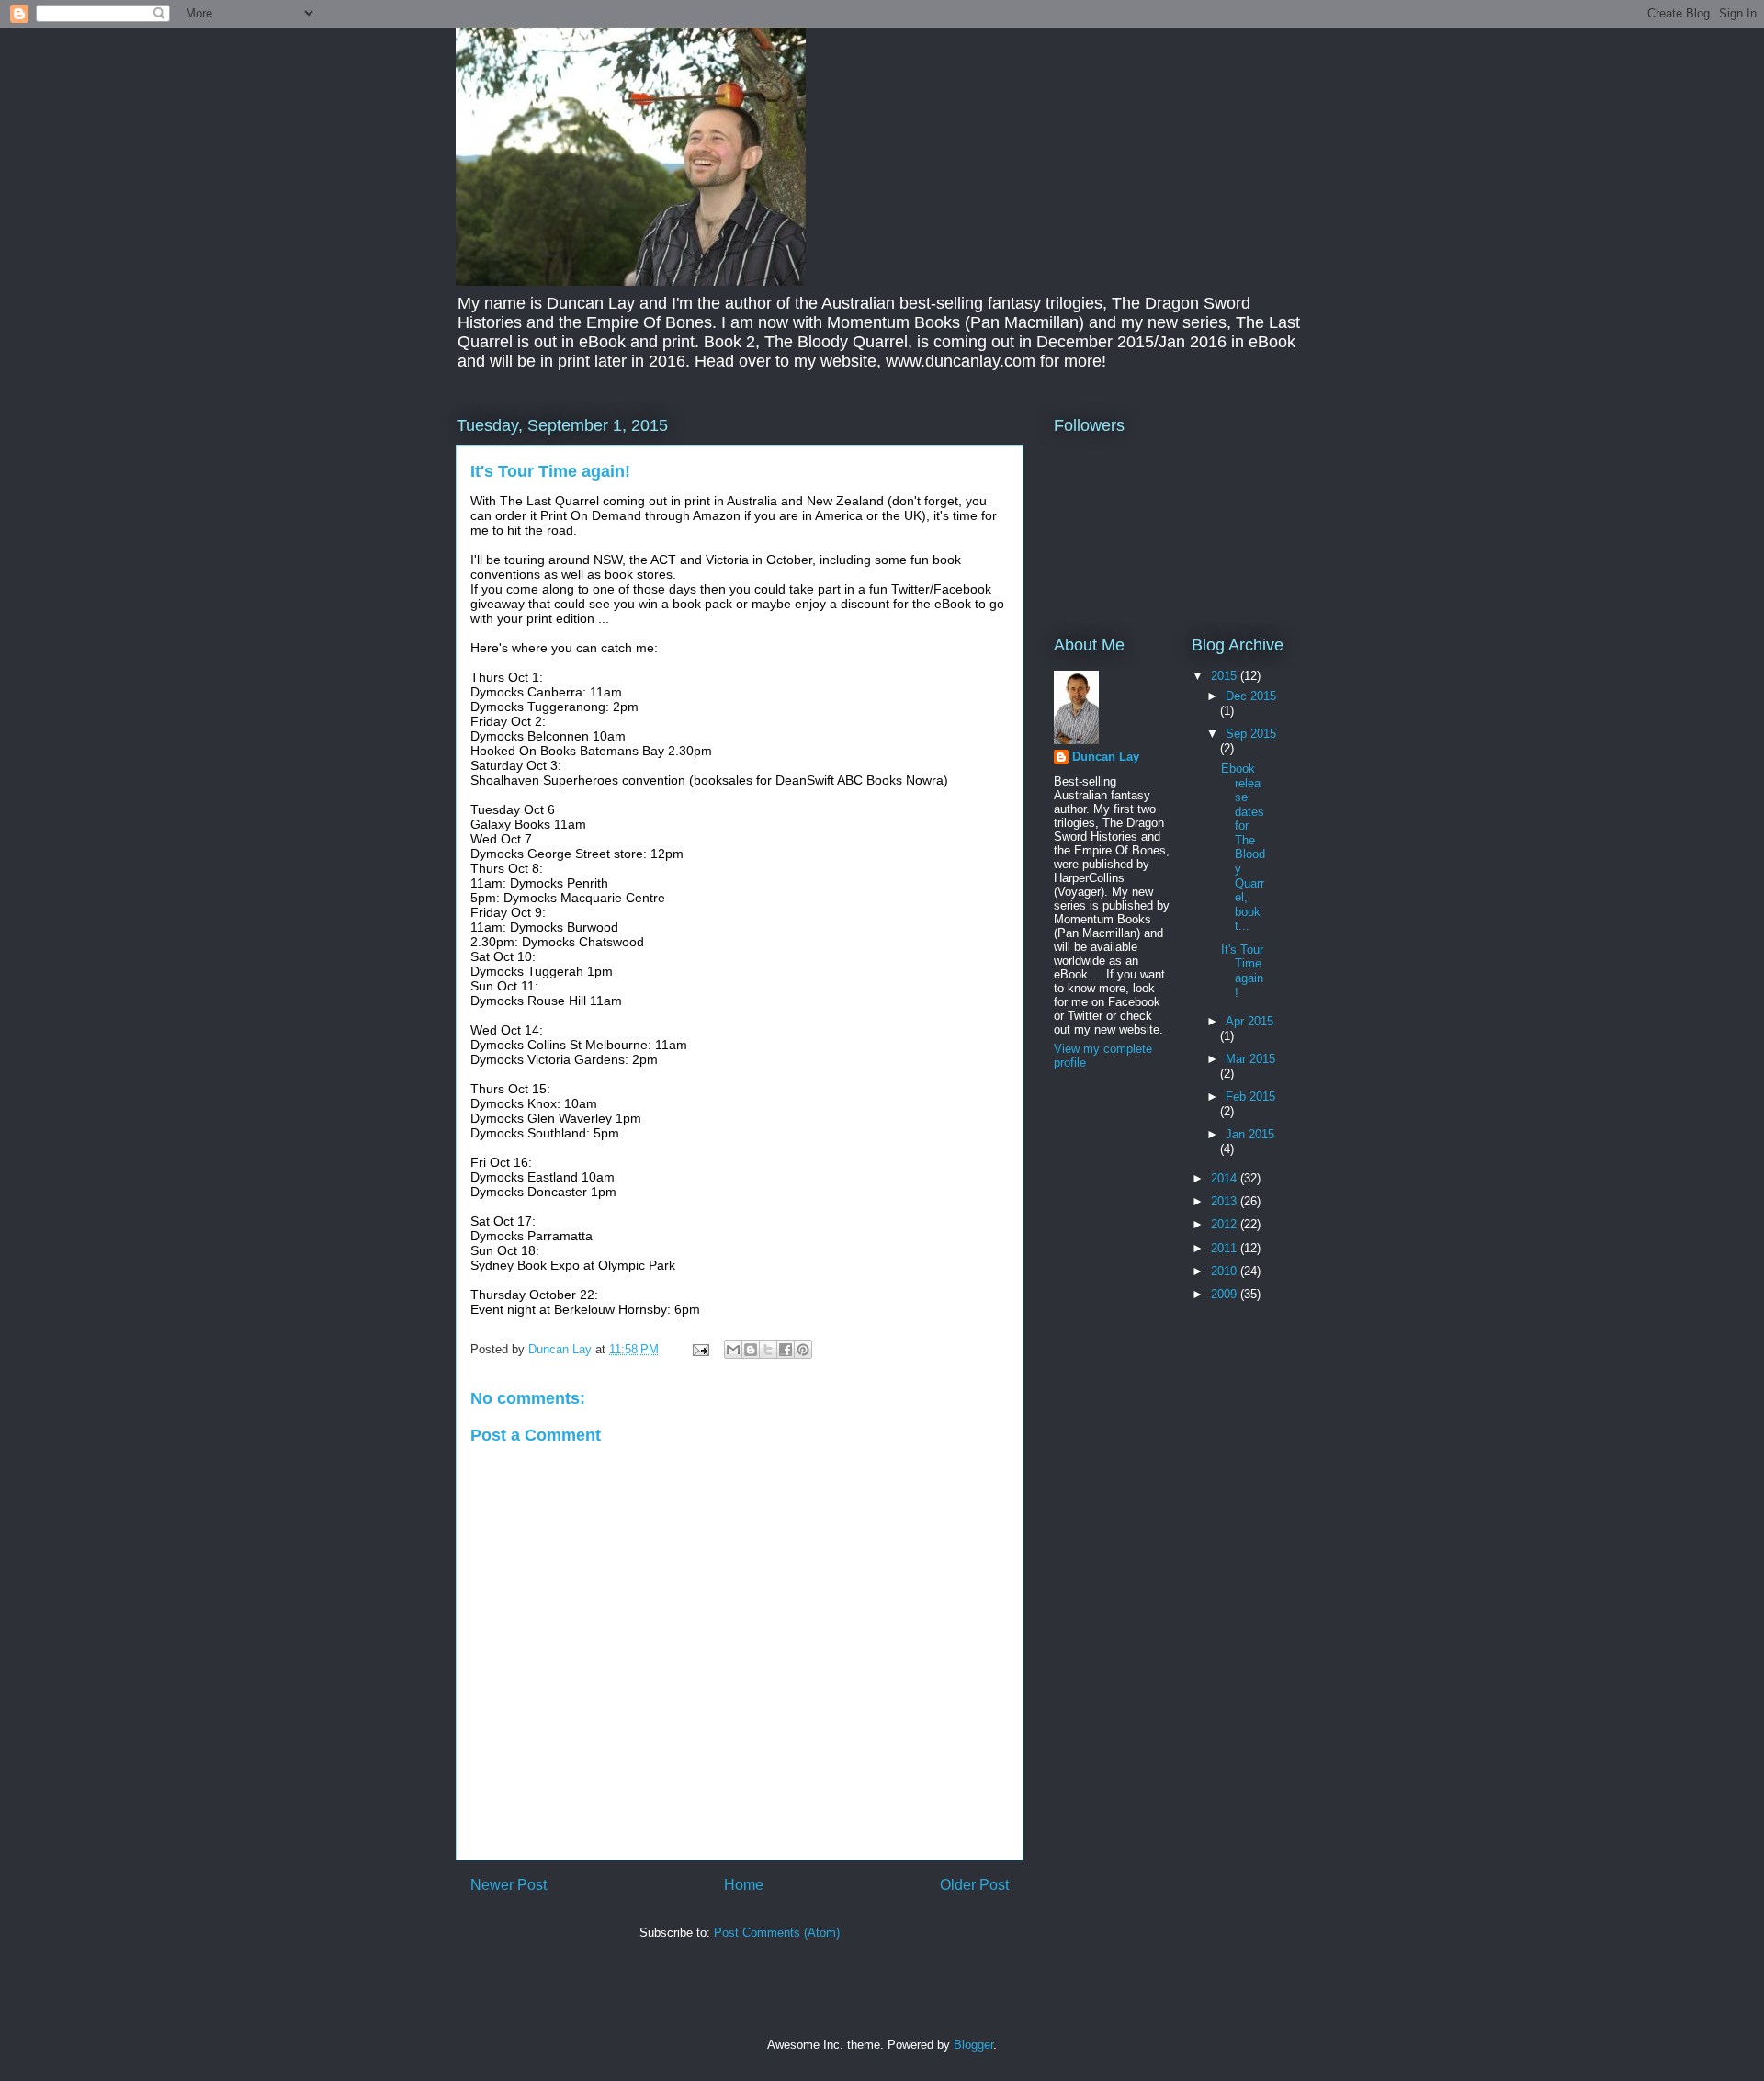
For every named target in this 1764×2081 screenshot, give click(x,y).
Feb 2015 (1250, 1097)
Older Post (974, 1885)
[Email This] (733, 1350)
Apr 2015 (1249, 1021)
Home (744, 1885)
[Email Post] (700, 1349)
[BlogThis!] (751, 1350)
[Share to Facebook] (786, 1350)
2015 (1226, 676)
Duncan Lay (1106, 757)
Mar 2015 (1250, 1059)
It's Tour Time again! (1242, 971)
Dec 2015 (1251, 696)
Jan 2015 (1250, 1134)
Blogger (973, 2045)
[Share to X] (768, 1350)
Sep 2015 (1251, 734)
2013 (1226, 1201)
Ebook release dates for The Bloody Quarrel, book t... (1243, 848)
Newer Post (509, 1885)
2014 (1226, 1178)
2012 (1226, 1224)
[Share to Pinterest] (803, 1350)
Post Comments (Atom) (777, 1933)
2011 (1226, 1248)
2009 (1226, 1294)
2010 (1226, 1271)
